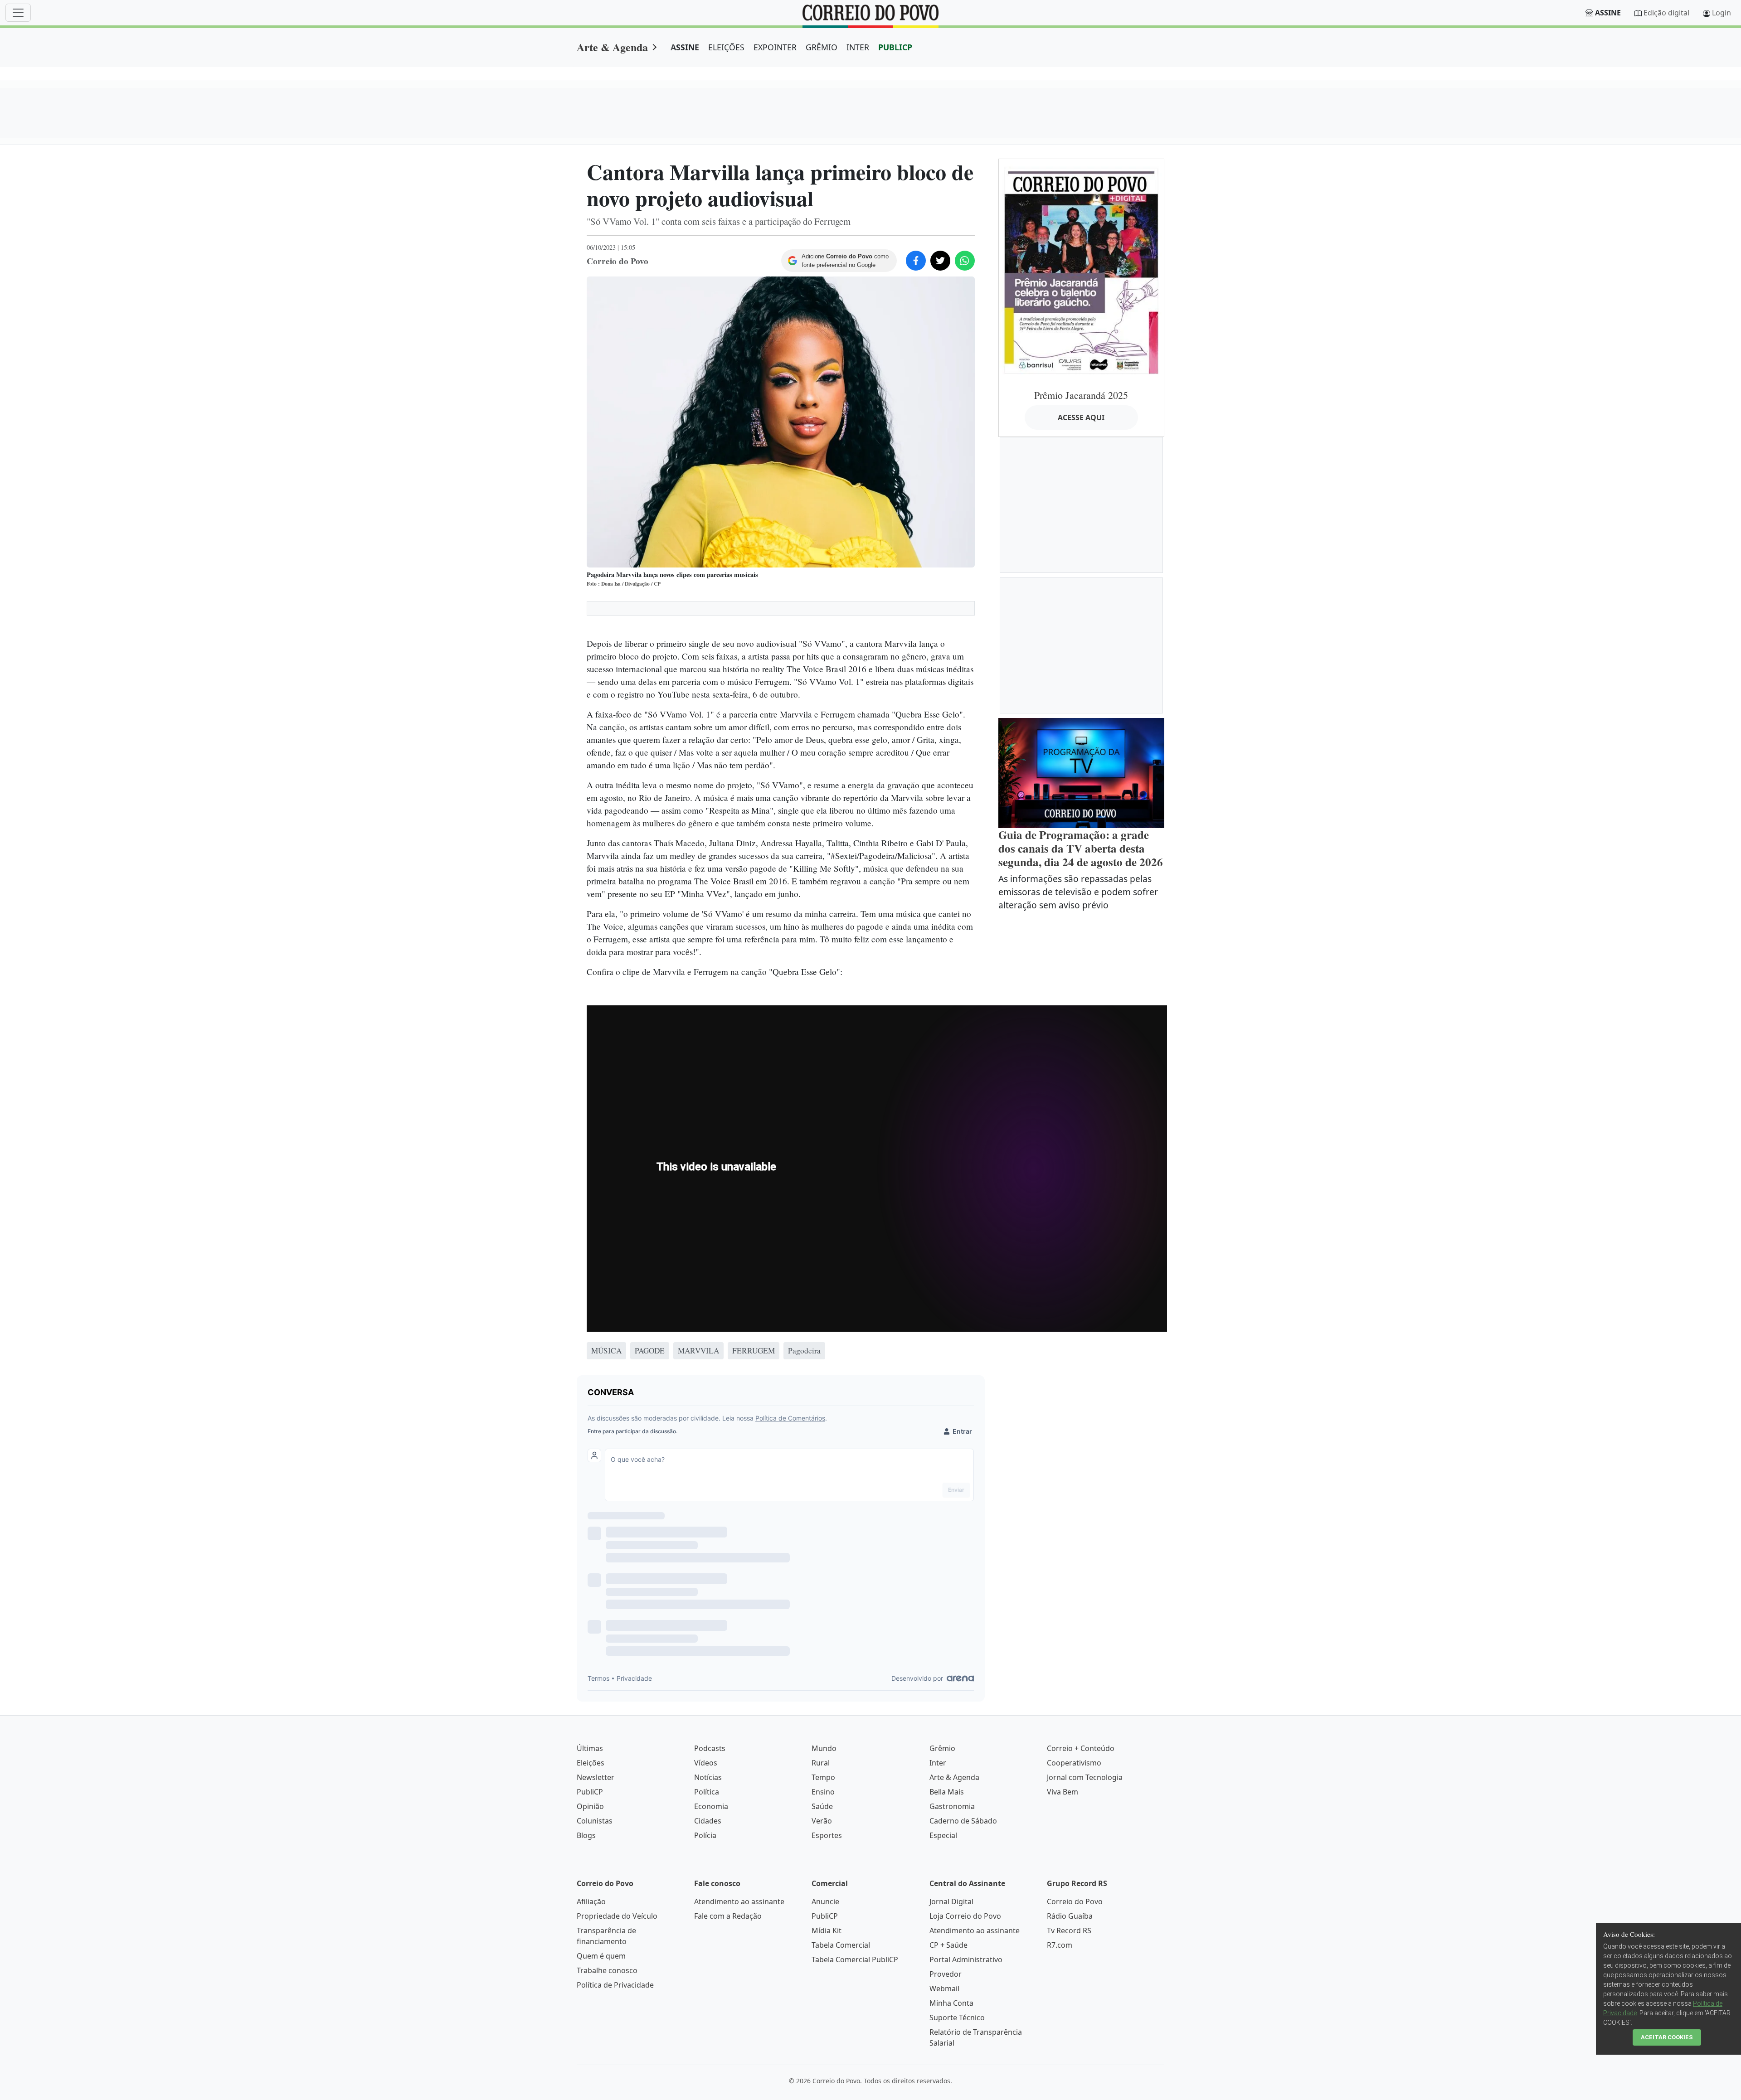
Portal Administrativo (966, 1959)
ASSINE (685, 47)
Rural (821, 1763)
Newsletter (596, 1777)
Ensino (823, 1792)
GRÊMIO (822, 47)
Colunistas (595, 1821)
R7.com (1060, 1945)
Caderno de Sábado (963, 1821)
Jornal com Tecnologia (1085, 1777)
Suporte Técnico (957, 2018)
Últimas (590, 1748)
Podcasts (710, 1748)
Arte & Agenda (612, 47)
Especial (943, 1835)
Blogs (586, 1835)
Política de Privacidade (615, 1985)
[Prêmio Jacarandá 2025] (1081, 270)
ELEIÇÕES (726, 47)
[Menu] (18, 13)
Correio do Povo (1075, 1901)
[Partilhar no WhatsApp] (965, 261)
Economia (711, 1806)
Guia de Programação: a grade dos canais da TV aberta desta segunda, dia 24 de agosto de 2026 (1081, 848)
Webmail (944, 1988)
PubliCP (590, 1792)
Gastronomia (952, 1806)
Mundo (824, 1748)
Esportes (827, 1835)
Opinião (590, 1806)
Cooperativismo (1074, 1763)
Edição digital (1666, 13)
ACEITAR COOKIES (1667, 2037)
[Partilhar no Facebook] (916, 261)
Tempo (823, 1777)
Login (1722, 13)
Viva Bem (1063, 1792)
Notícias (708, 1777)
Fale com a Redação (728, 1916)
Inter (938, 1763)
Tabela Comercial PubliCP (855, 1959)
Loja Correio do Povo (965, 1916)
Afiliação (591, 1901)
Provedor (946, 1974)
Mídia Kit (827, 1930)
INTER (858, 47)
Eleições (591, 1763)
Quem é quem (601, 1956)
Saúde (822, 1806)
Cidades (708, 1821)
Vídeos (706, 1763)
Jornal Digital (951, 1901)
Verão (822, 1821)
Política (707, 1792)
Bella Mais (947, 1792)
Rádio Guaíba (1070, 1916)
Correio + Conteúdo (1081, 1748)
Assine (1608, 13)
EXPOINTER (775, 47)
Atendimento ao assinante (739, 1901)
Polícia (705, 1835)
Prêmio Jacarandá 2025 (1081, 395)
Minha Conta (951, 2003)
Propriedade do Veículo (617, 1916)
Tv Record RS (1069, 1930)
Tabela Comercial (841, 1945)
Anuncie (825, 1901)
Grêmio (942, 1748)
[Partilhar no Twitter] (940, 261)
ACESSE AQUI (1081, 417)
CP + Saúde (948, 1945)
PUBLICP (895, 47)
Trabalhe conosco (607, 1970)
